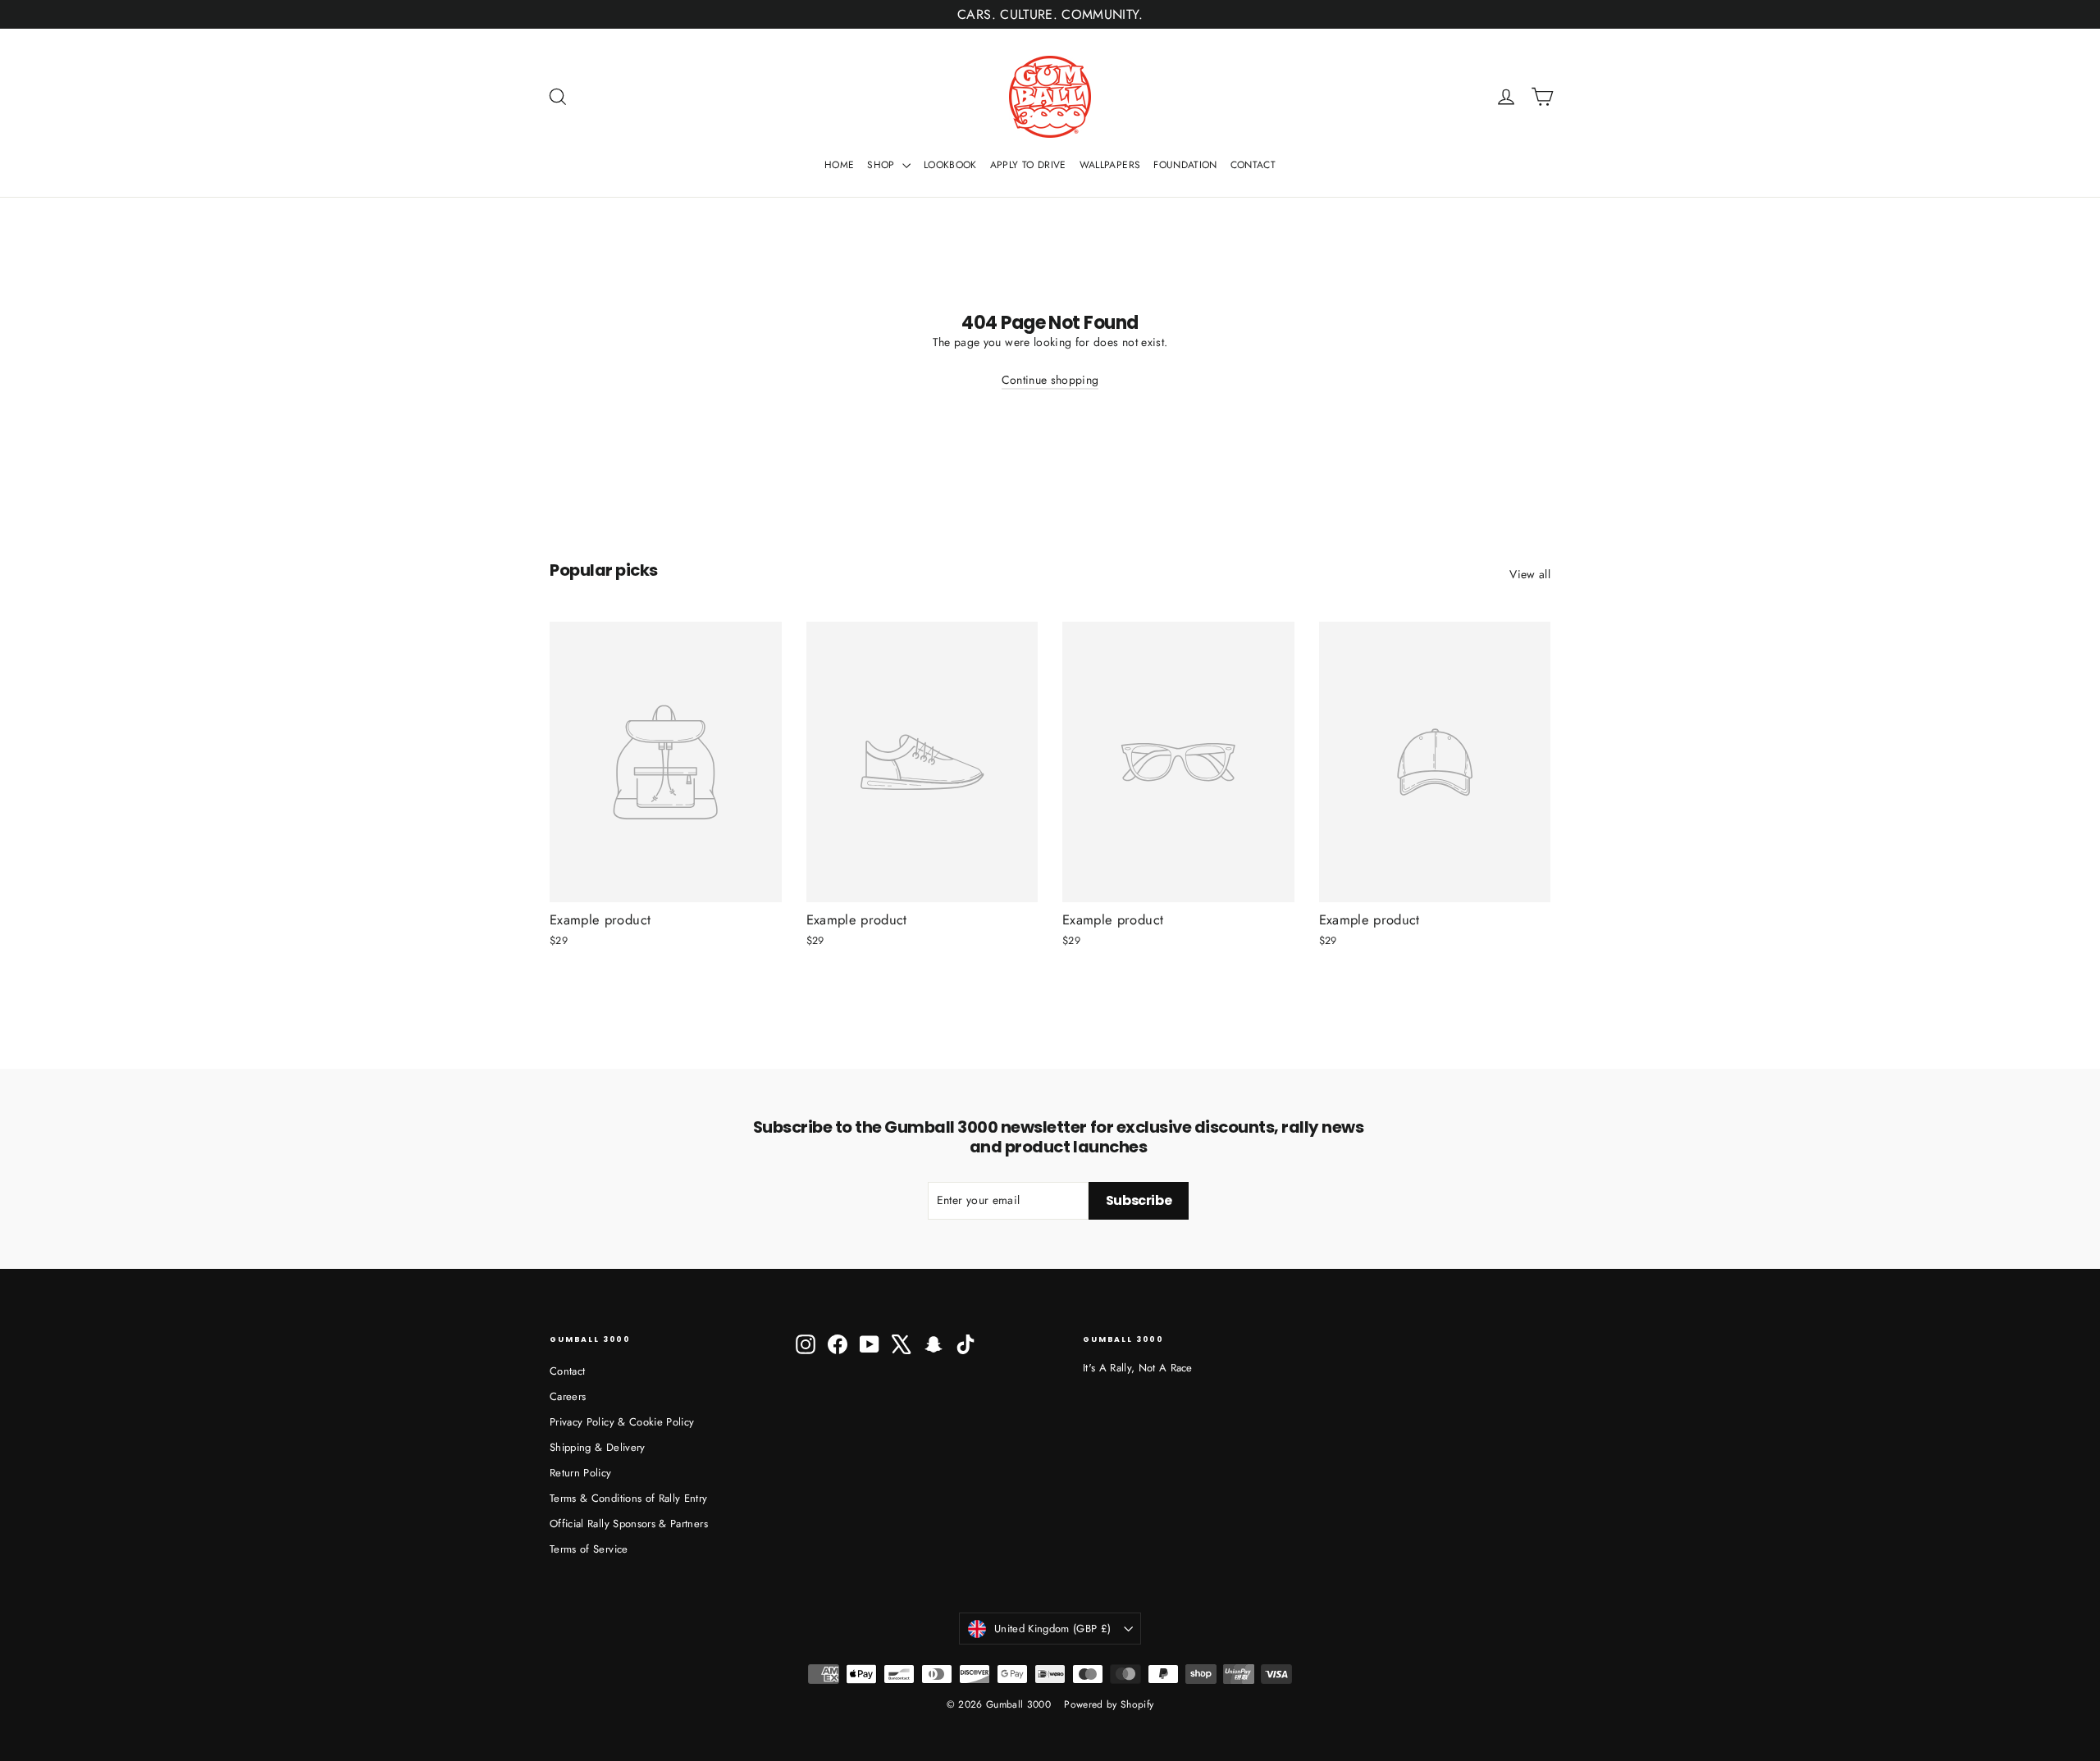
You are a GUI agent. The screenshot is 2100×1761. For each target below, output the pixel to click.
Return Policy (581, 1473)
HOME (839, 165)
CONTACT (1253, 165)
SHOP (883, 165)
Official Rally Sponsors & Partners (629, 1524)
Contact (567, 1371)
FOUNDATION (1185, 165)
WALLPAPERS (1110, 165)
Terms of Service (589, 1549)
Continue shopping (1050, 380)
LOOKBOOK (950, 165)
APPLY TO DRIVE (1028, 165)
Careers (568, 1396)
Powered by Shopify (1109, 1704)
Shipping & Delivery (598, 1447)
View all (1530, 574)
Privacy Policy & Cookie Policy (622, 1422)
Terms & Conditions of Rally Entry (629, 1498)
